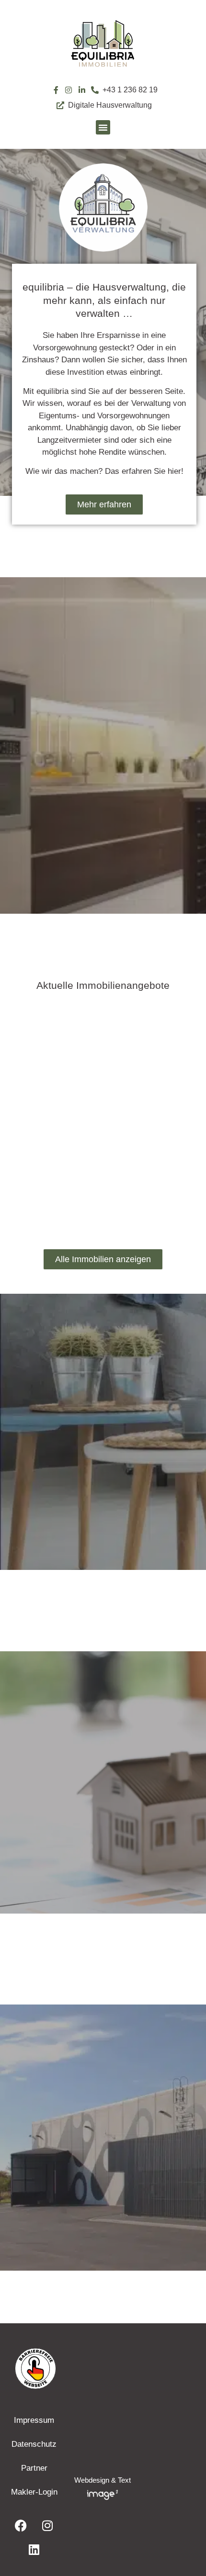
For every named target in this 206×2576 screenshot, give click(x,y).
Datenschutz (34, 2444)
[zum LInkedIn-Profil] (34, 2550)
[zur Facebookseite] (21, 2526)
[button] (103, 127)
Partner (34, 2468)
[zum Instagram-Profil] (69, 90)
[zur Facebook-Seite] (56, 90)
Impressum (34, 2420)
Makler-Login (34, 2492)
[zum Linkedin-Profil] (82, 90)
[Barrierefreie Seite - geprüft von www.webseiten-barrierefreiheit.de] (103, 2368)
